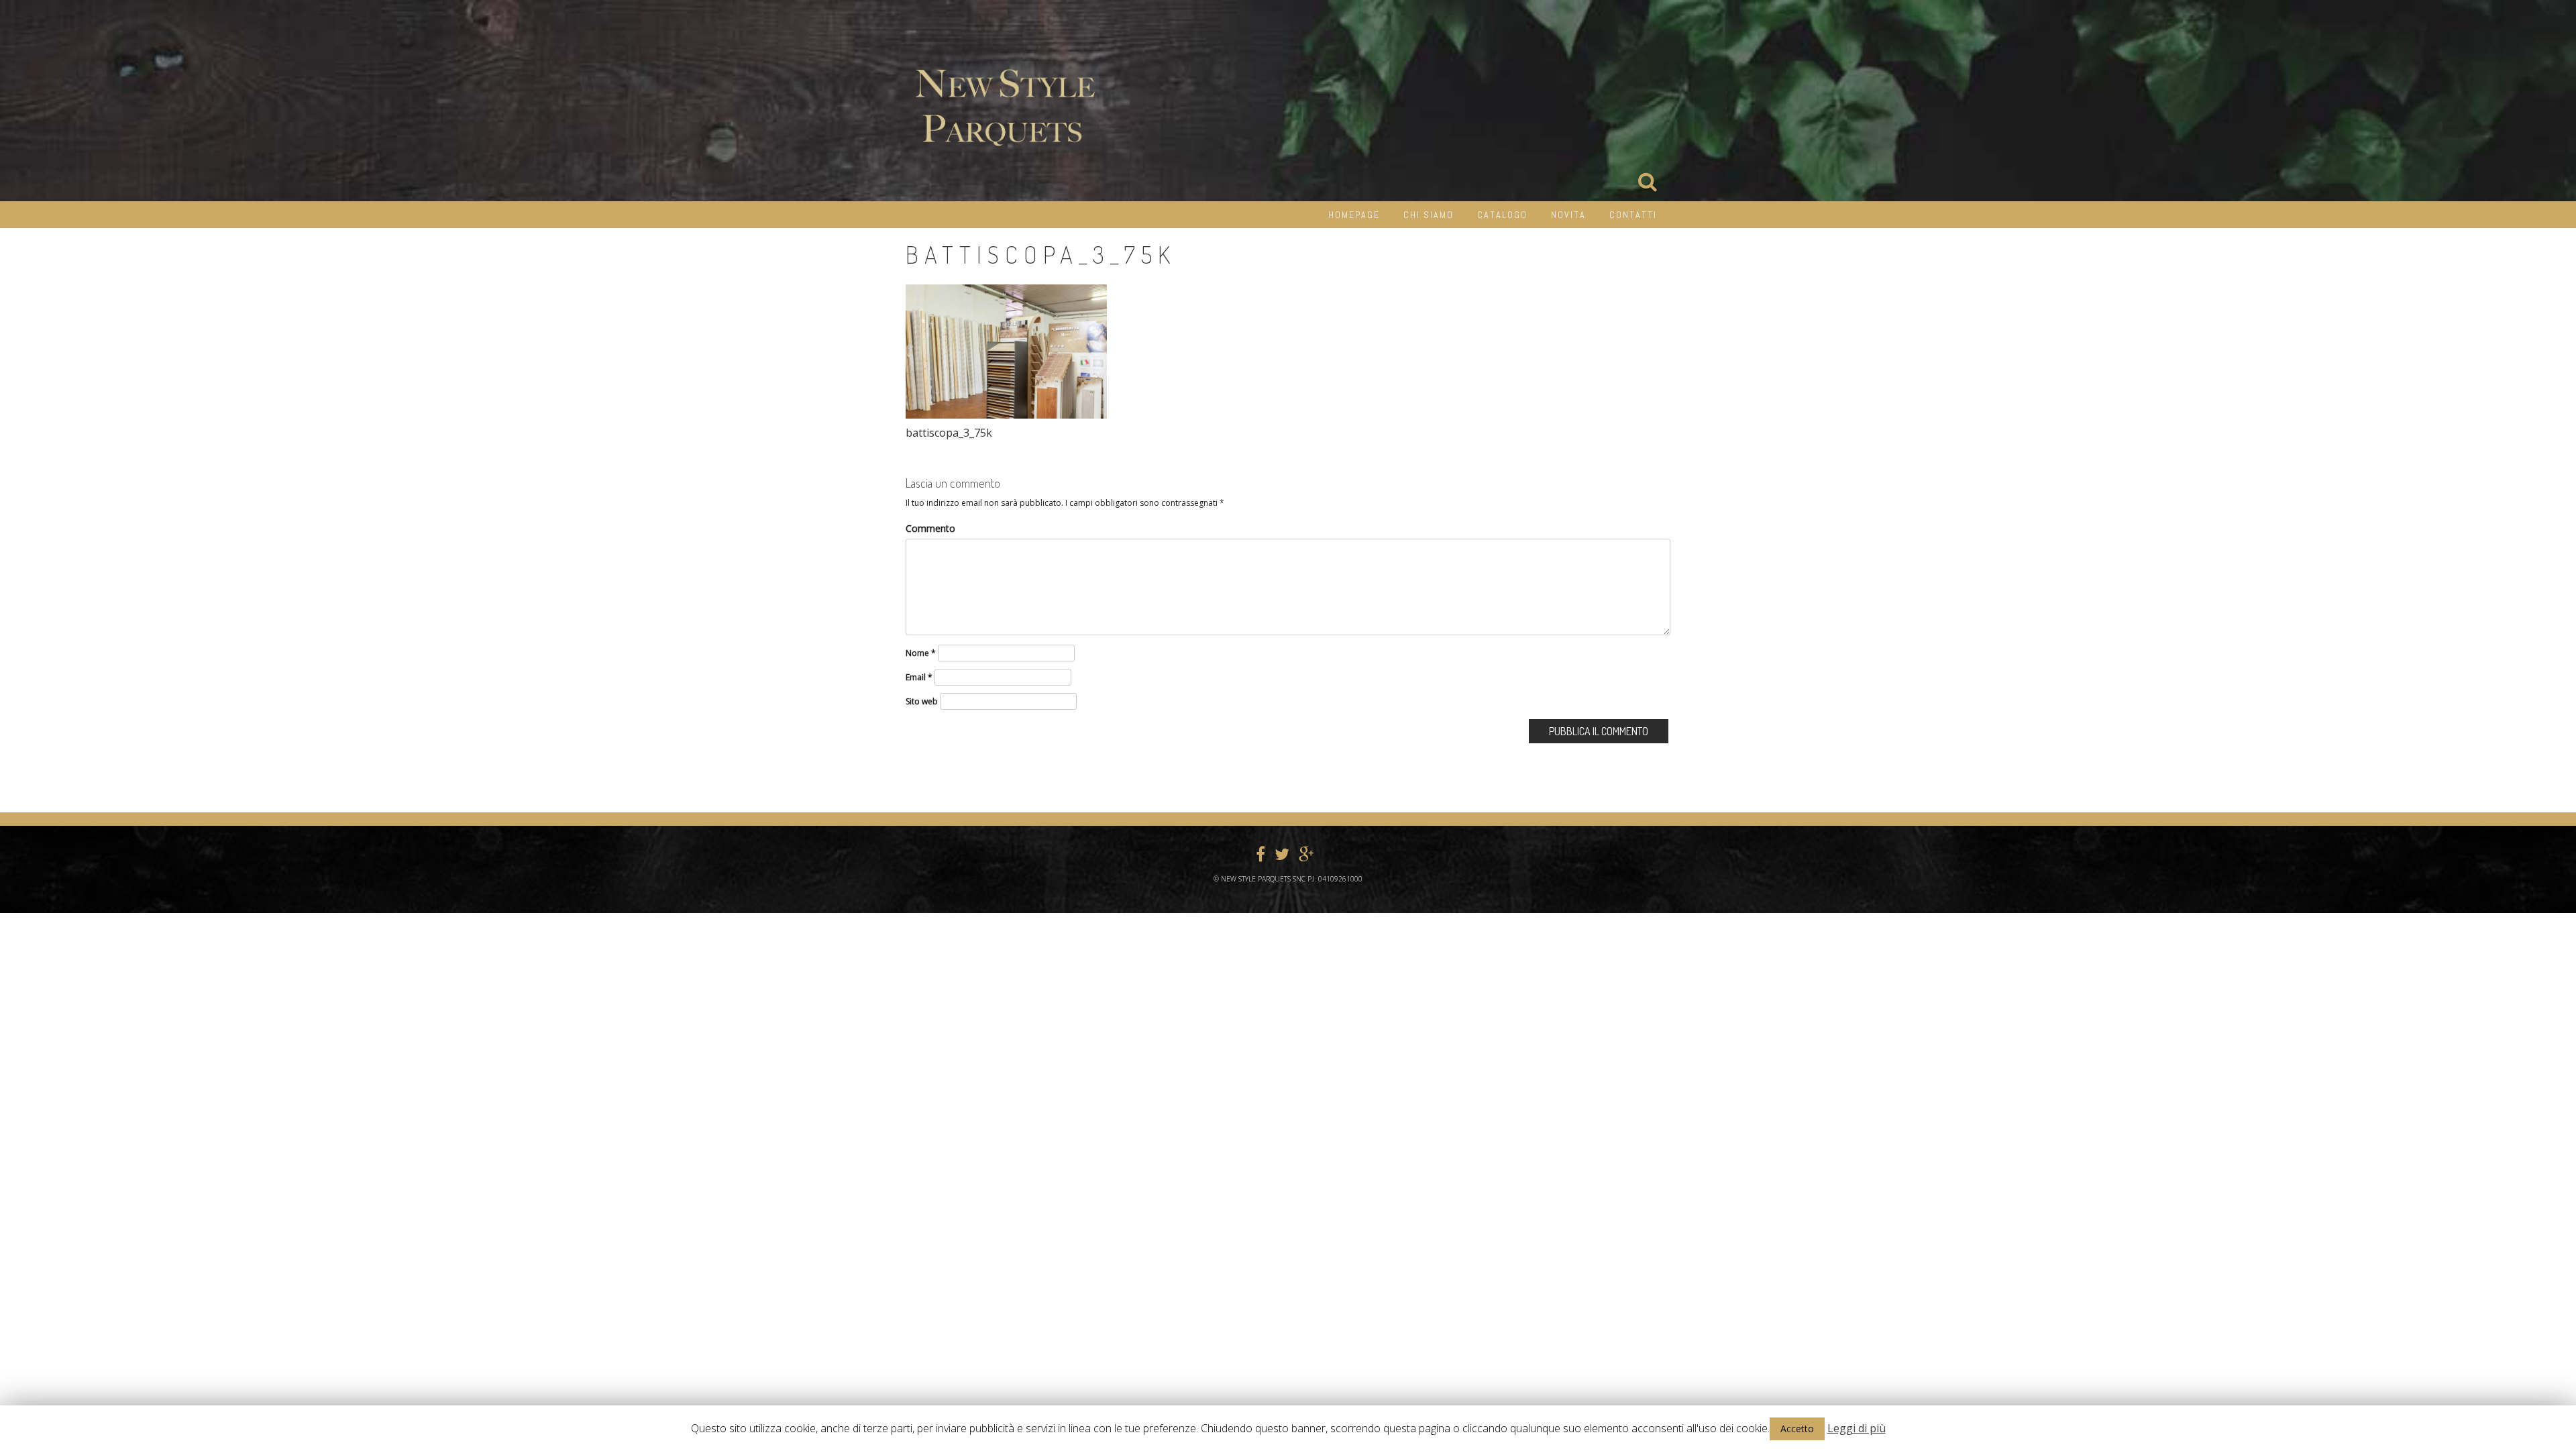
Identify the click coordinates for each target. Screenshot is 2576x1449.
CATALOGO (1502, 215)
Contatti (1633, 215)
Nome (921, 653)
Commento (930, 528)
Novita (1568, 215)
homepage (1354, 215)
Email (919, 677)
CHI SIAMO (1429, 215)
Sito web (922, 701)
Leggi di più (1857, 1428)
